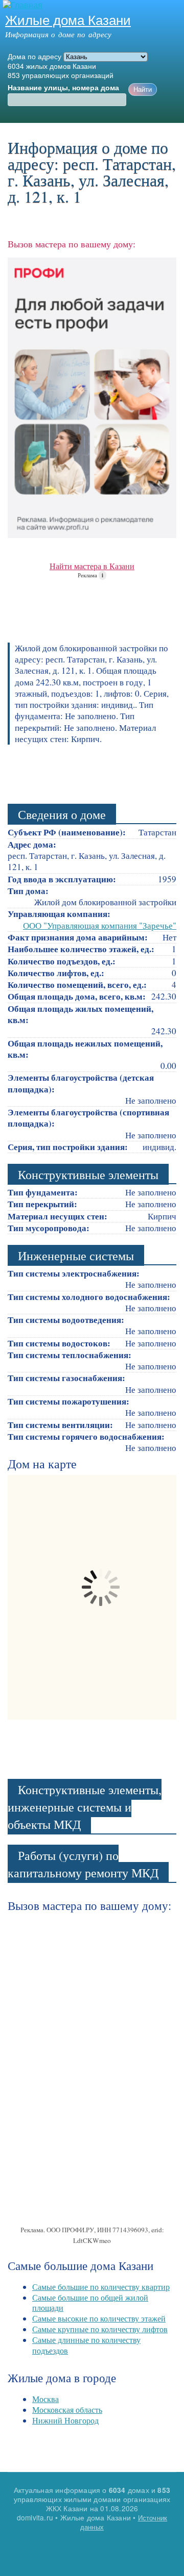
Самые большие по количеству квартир (101, 2287)
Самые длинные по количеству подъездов (86, 2345)
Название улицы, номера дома (63, 88)
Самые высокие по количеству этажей (99, 2318)
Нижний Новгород (65, 2420)
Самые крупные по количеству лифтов (100, 2329)
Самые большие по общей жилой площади (90, 2303)
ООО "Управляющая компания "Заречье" (100, 925)
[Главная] (21, 5)
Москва (45, 2399)
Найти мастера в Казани (92, 566)
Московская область (67, 2409)
